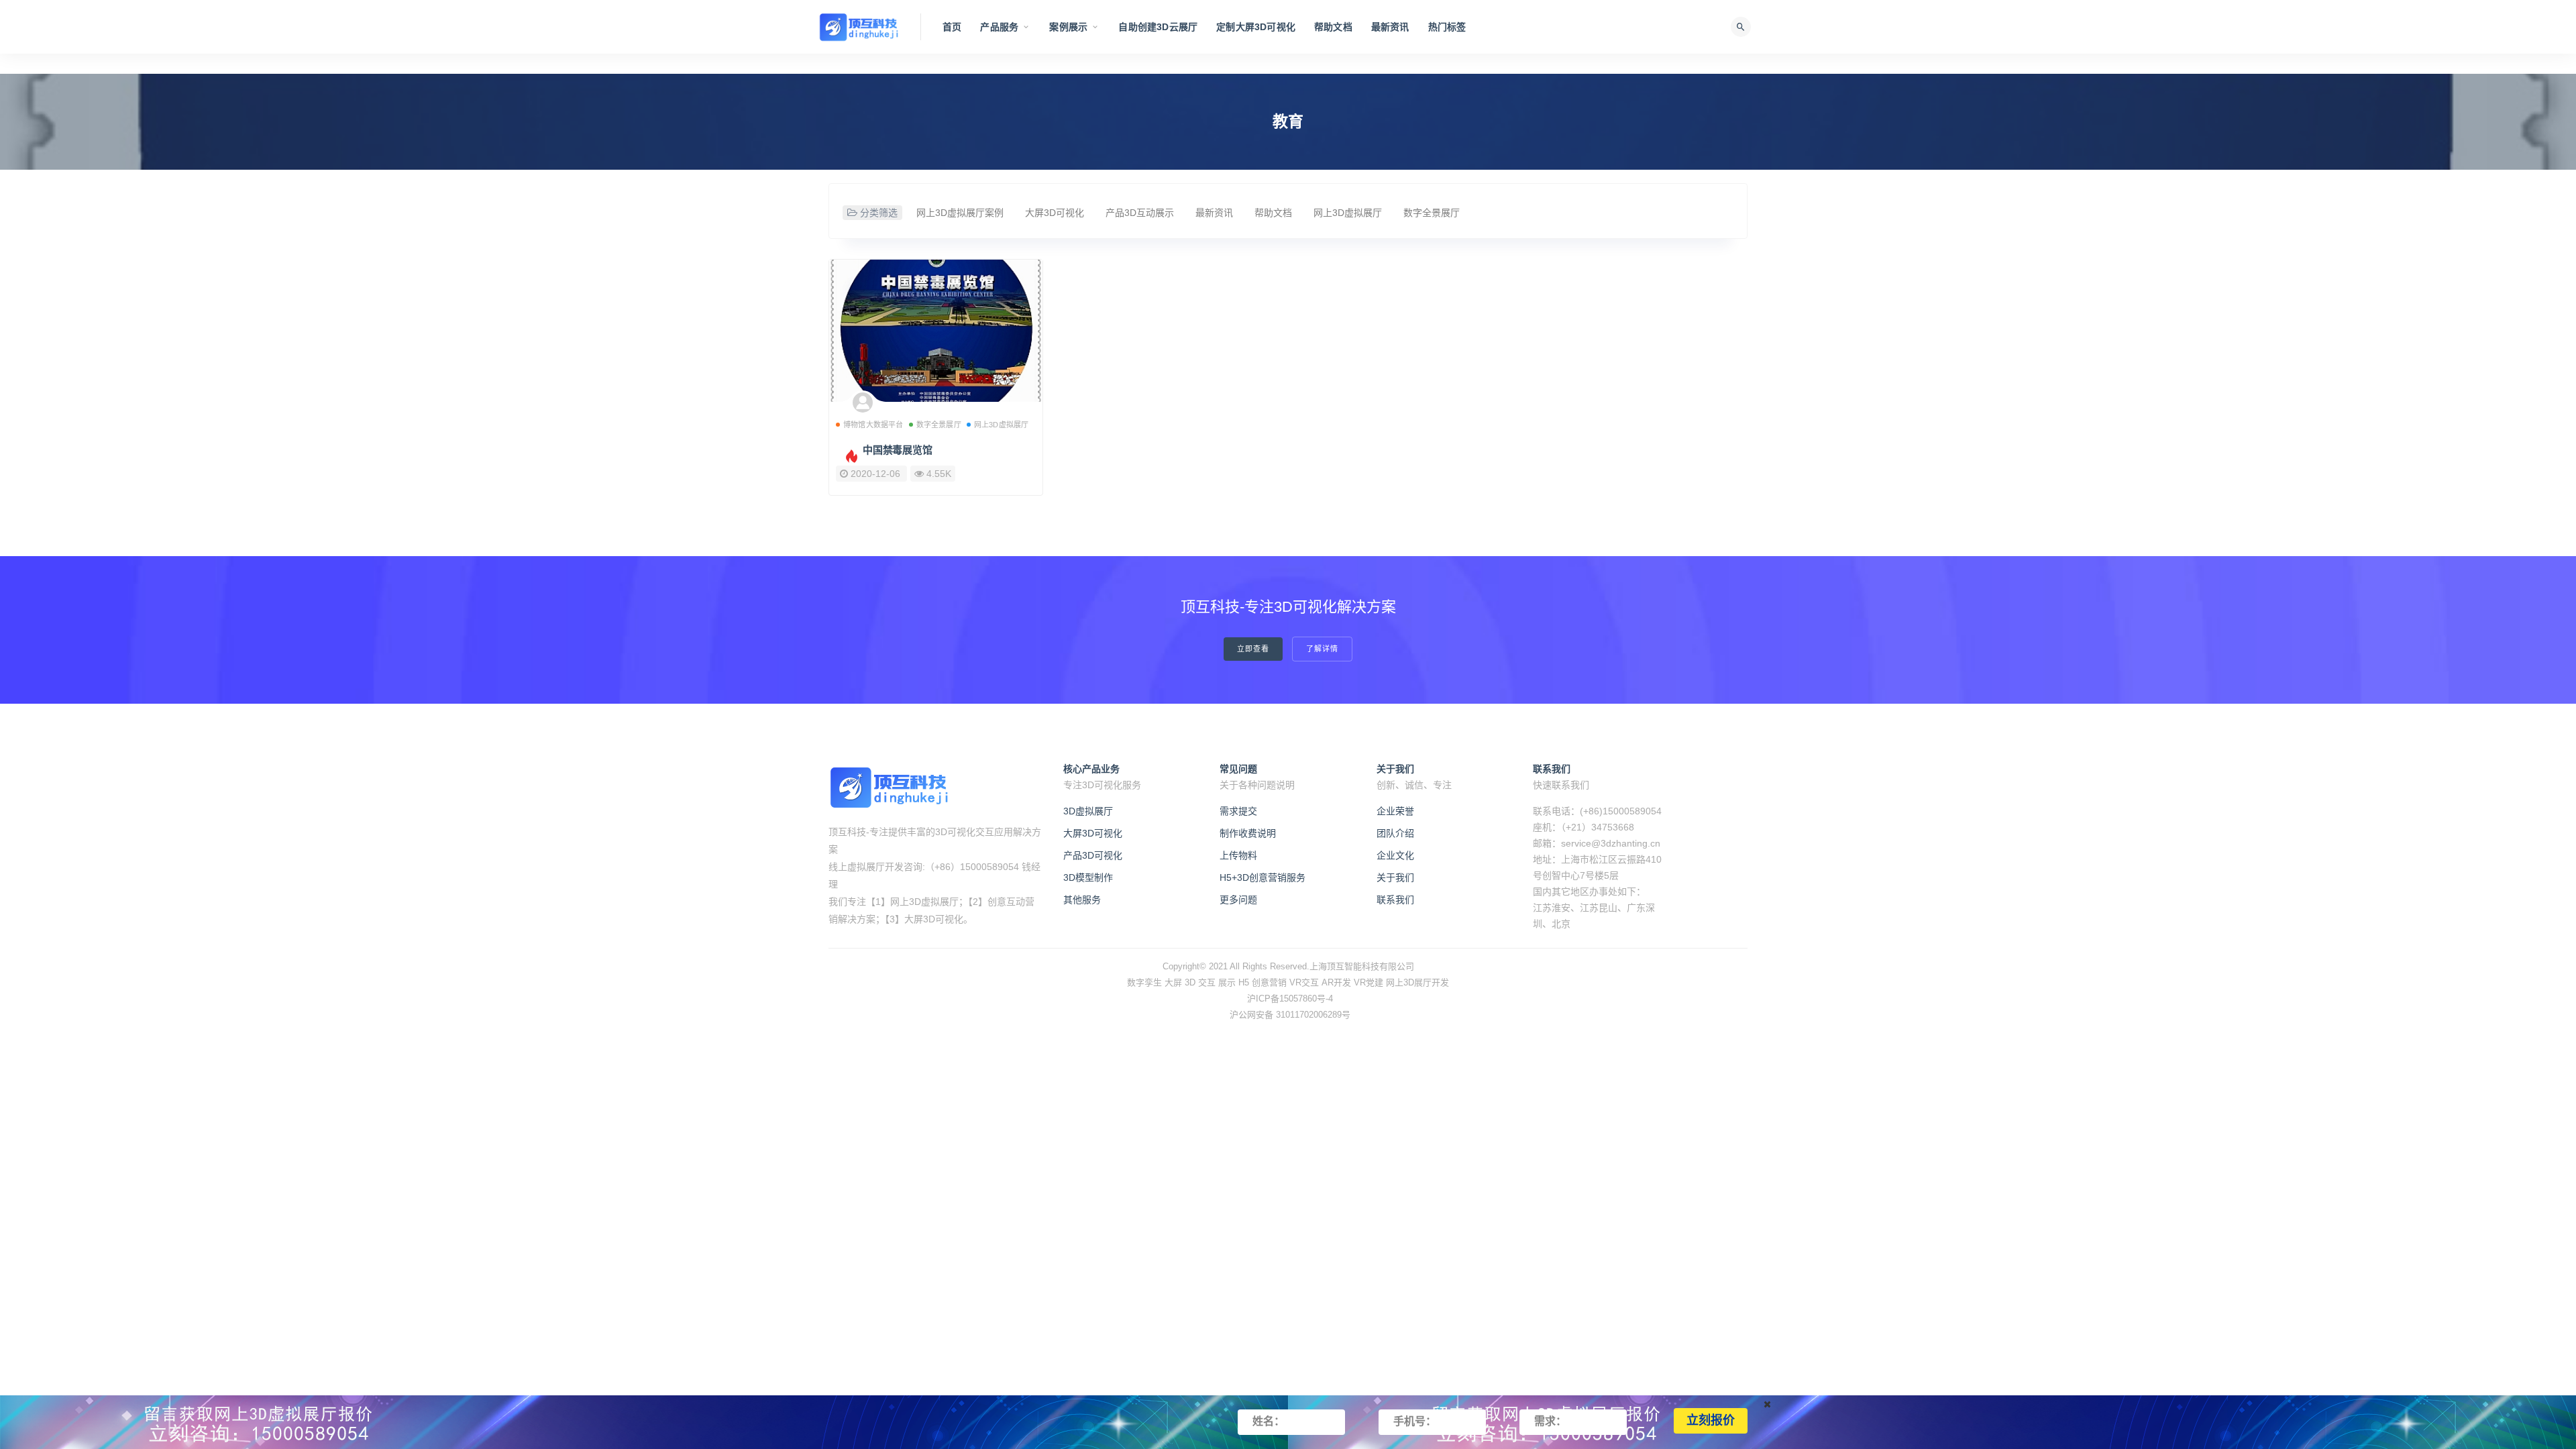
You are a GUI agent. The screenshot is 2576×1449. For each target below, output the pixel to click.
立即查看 (1253, 649)
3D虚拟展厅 (1088, 811)
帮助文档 (1333, 27)
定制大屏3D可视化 (1256, 27)
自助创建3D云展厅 (1158, 27)
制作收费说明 (1248, 833)
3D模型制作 (1088, 877)
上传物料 (1238, 855)
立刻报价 (1711, 1421)
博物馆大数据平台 (873, 425)
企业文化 (1395, 855)
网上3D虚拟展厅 (1348, 213)
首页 (952, 27)
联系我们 (1395, 900)
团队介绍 (1395, 833)
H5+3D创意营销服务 (1263, 877)
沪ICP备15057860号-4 (1290, 999)
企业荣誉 (1395, 811)
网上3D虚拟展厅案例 (960, 213)
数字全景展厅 (1432, 213)
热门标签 (1447, 27)
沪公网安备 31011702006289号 (1290, 1015)
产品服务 (999, 27)
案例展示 (1068, 27)
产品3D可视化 (1093, 855)
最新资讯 (1390, 27)
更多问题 (1238, 900)
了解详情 (1322, 649)
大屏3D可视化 (1055, 213)
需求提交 (1238, 811)
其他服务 (1082, 900)
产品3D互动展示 (1140, 213)
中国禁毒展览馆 (898, 450)
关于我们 (1395, 877)
